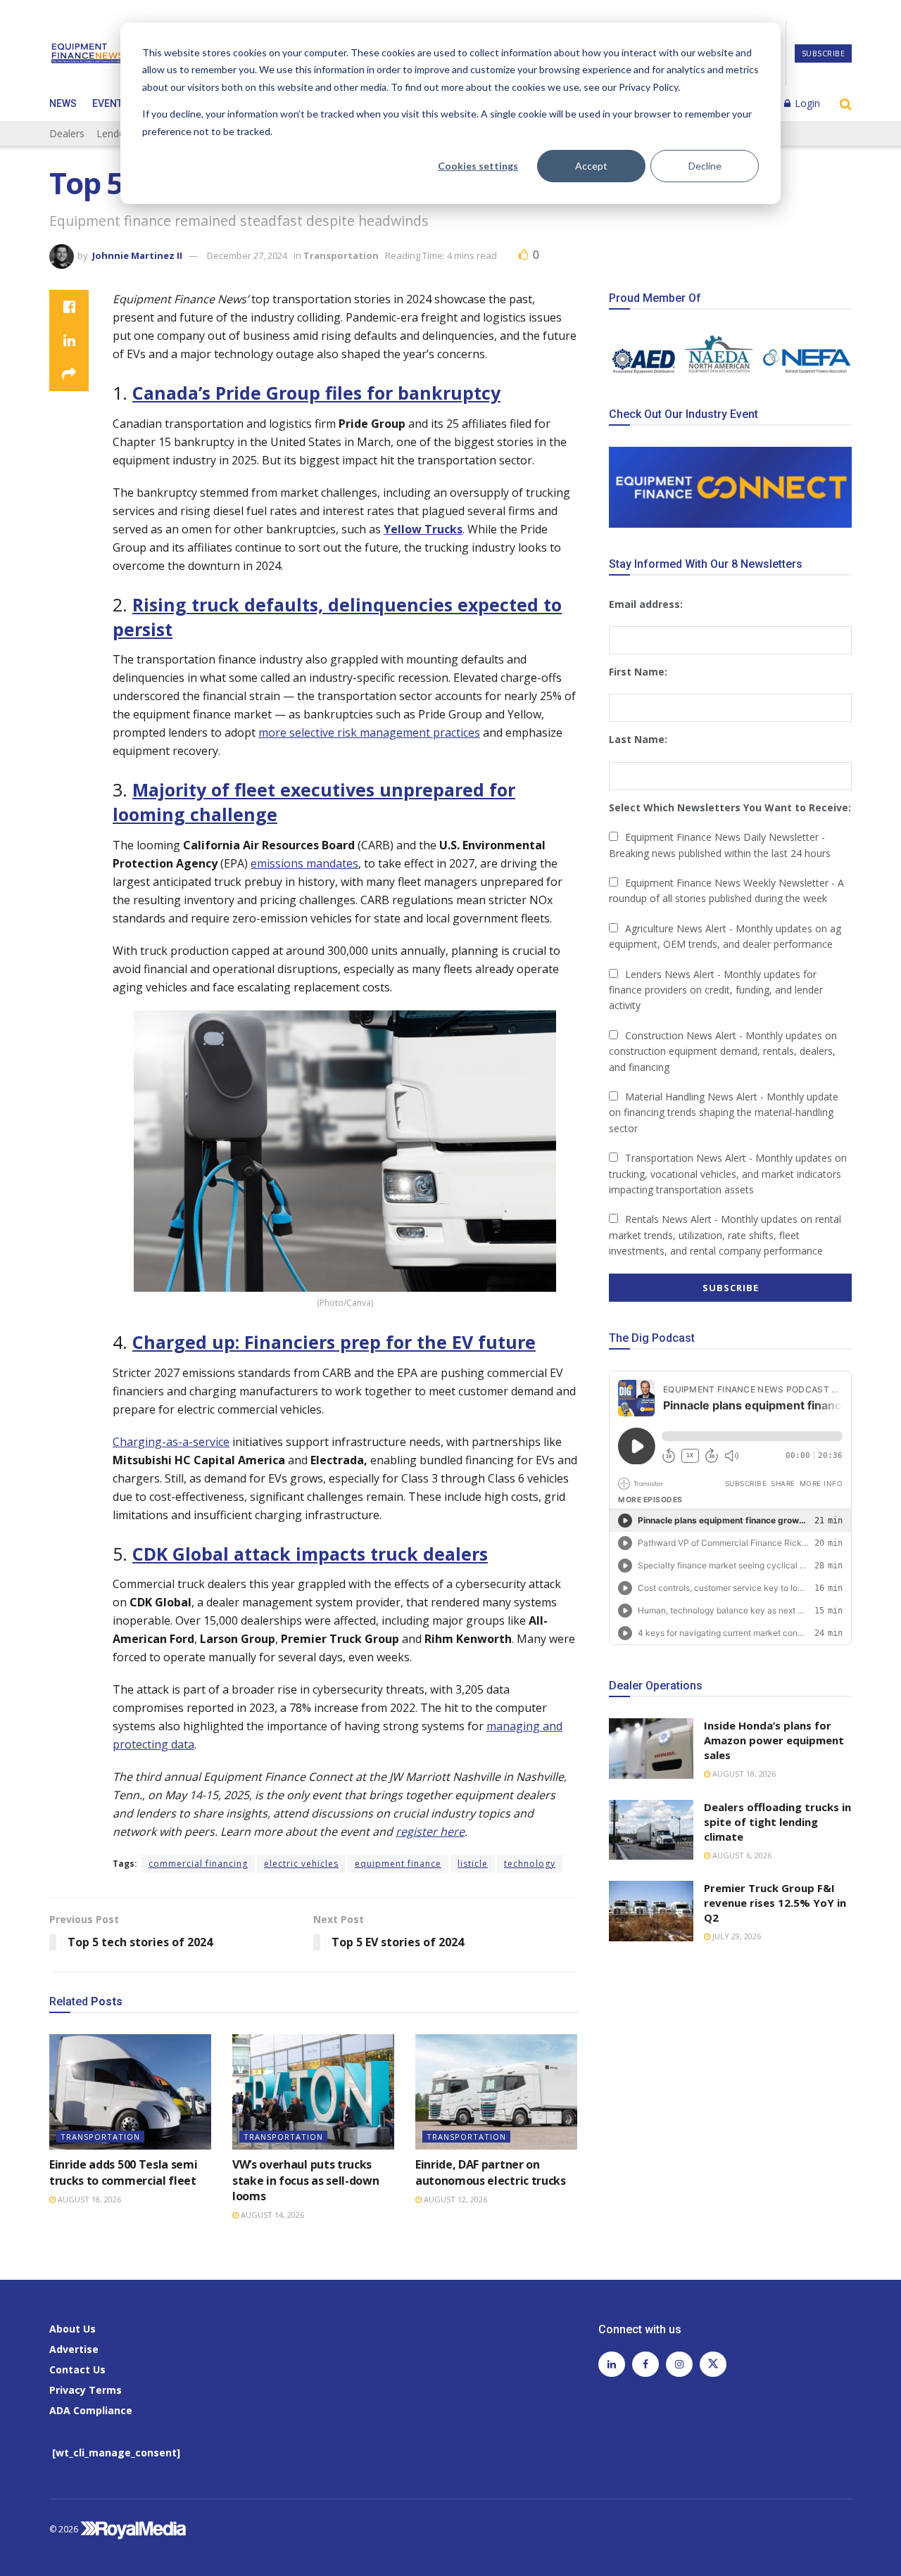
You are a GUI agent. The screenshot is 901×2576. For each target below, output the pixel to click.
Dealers (67, 133)
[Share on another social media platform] (69, 374)
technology (530, 1864)
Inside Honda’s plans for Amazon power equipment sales (774, 1740)
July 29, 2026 (736, 1936)
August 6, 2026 (741, 1855)
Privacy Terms (86, 2390)
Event (107, 103)
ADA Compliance (91, 2410)
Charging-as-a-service (171, 1442)
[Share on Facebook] (69, 307)
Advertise (74, 2349)
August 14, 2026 (271, 2215)
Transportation (341, 255)
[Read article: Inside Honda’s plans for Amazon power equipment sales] (651, 1749)
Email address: (646, 604)
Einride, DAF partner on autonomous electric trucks (491, 2172)
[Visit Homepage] (87, 53)
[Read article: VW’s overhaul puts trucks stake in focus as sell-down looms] (313, 2092)
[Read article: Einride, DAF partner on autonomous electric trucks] (496, 2092)
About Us (73, 2329)
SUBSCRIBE (824, 53)
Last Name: (638, 739)
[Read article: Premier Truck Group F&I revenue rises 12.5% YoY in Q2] (651, 1911)
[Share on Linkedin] (69, 341)
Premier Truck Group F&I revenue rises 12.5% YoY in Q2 (775, 1903)
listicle (473, 1864)
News (63, 103)
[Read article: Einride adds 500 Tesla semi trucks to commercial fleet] (130, 2092)
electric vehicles (301, 1864)
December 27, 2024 (247, 255)
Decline (705, 166)
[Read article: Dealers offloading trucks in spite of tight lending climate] (651, 1830)
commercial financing (198, 1864)
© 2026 (65, 2529)
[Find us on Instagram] (679, 2364)
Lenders (115, 133)
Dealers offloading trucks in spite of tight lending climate (777, 1822)
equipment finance (398, 1864)
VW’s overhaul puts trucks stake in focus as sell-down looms (305, 2180)
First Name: (638, 672)
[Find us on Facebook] (645, 2364)
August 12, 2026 (454, 2199)
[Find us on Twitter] (713, 2364)
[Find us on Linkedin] (612, 2364)
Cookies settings (478, 166)
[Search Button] (846, 103)
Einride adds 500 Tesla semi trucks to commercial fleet (123, 2172)
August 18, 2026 (88, 2199)
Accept (591, 166)
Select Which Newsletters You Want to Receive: (730, 807)
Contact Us (77, 2369)
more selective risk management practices (369, 732)
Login (806, 103)
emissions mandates (304, 863)
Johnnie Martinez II (137, 255)
